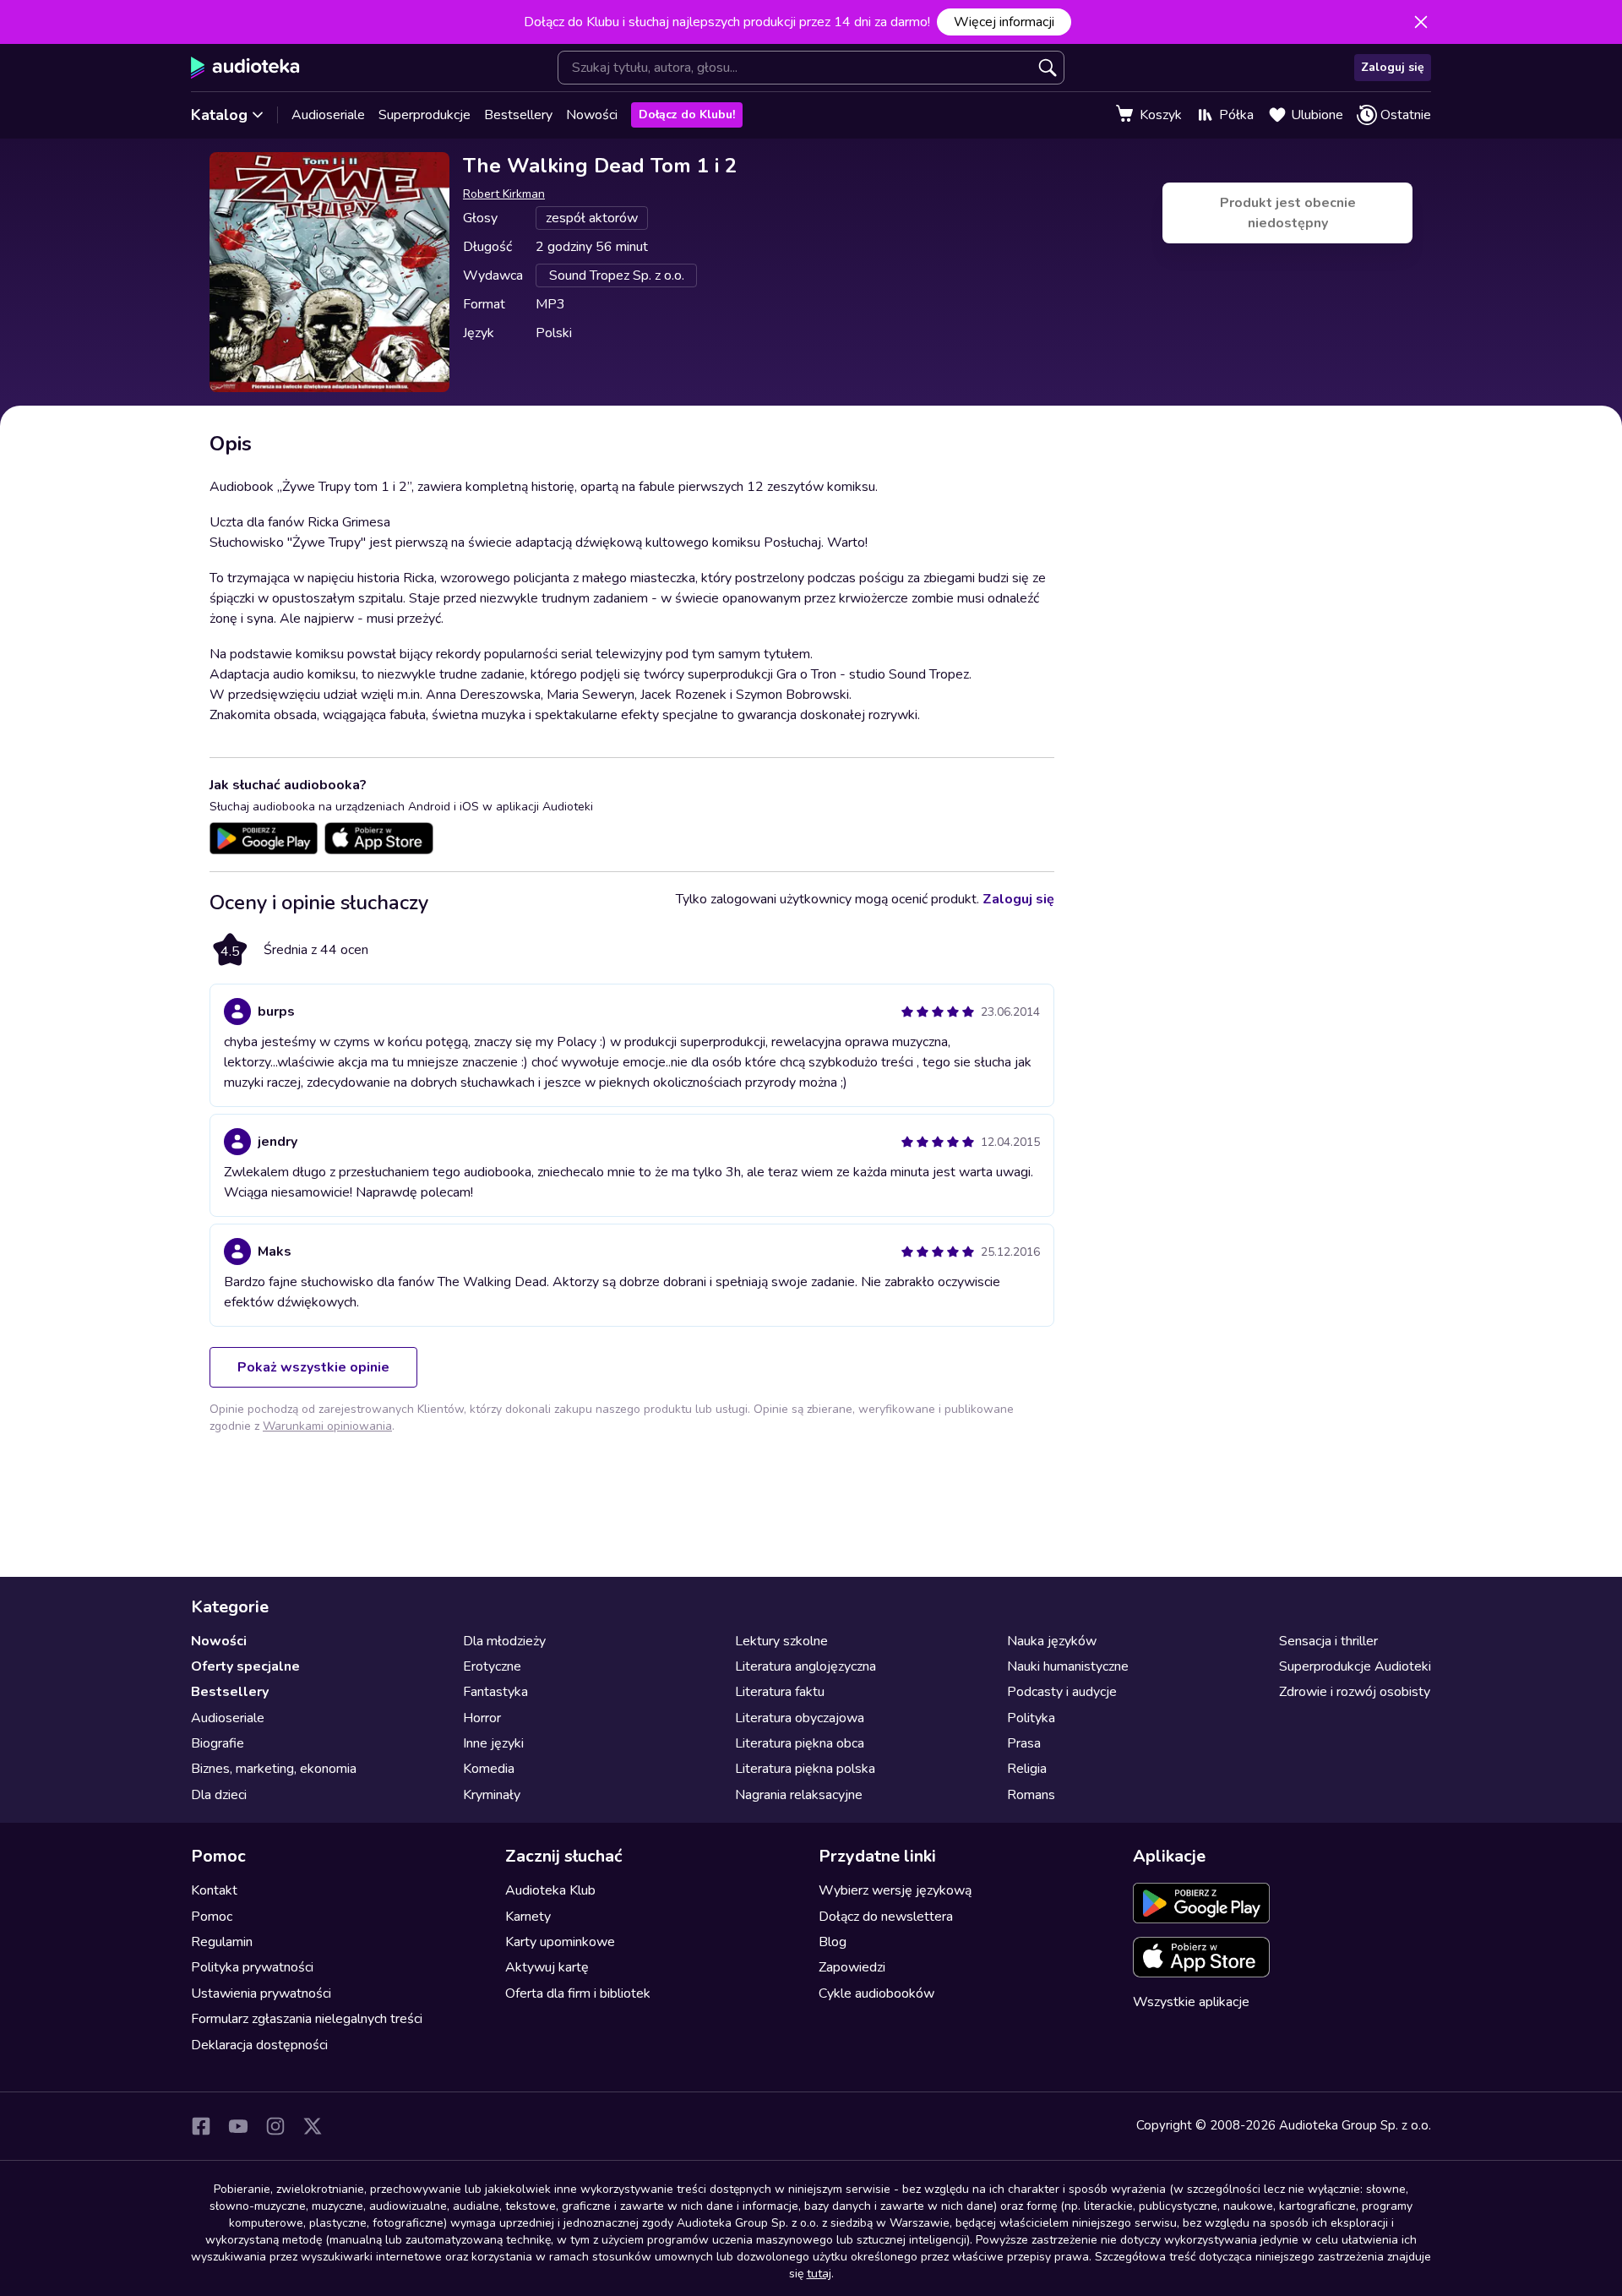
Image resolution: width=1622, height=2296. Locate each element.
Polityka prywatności (252, 1967)
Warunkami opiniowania (327, 1426)
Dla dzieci (219, 1795)
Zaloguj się (1393, 67)
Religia (1027, 1769)
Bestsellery (518, 115)
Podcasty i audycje (1062, 1692)
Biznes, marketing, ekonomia (274, 1769)
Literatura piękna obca (800, 1743)
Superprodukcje (425, 115)
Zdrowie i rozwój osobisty (1355, 1692)
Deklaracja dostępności (259, 2045)
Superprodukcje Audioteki (1355, 1666)
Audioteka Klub (550, 1890)
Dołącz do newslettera (886, 1917)
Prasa (1024, 1743)
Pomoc (212, 1917)
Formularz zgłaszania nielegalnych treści (307, 2019)
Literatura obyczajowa (800, 1718)
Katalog (219, 115)
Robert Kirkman (504, 194)
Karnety (528, 1917)
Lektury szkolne (781, 1641)
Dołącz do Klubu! (687, 115)
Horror (482, 1718)
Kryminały (492, 1795)
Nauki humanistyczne (1068, 1666)
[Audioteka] (245, 68)
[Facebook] (201, 2126)
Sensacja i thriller (1328, 1641)
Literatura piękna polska (805, 1769)
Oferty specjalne (245, 1666)
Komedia (489, 1769)
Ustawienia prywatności (261, 1993)
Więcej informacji (1004, 22)
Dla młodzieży (504, 1641)
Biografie (218, 1743)
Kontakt (214, 1890)
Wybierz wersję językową (895, 1890)
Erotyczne (492, 1666)
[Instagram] (275, 2126)
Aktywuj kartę (547, 1967)
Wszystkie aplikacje (1191, 2002)
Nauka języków (1052, 1641)
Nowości (592, 115)
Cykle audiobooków (876, 1993)
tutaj (819, 2274)
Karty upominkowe (560, 1942)
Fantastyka (495, 1692)
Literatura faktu (780, 1692)
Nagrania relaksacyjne (799, 1795)
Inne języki (493, 1743)
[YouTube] (238, 2126)
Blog (833, 1942)
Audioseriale (328, 115)
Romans (1031, 1795)
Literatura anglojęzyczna (806, 1666)
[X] (313, 2126)
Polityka (1031, 1718)
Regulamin (222, 1942)
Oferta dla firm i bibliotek (578, 1993)
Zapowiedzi (852, 1967)
